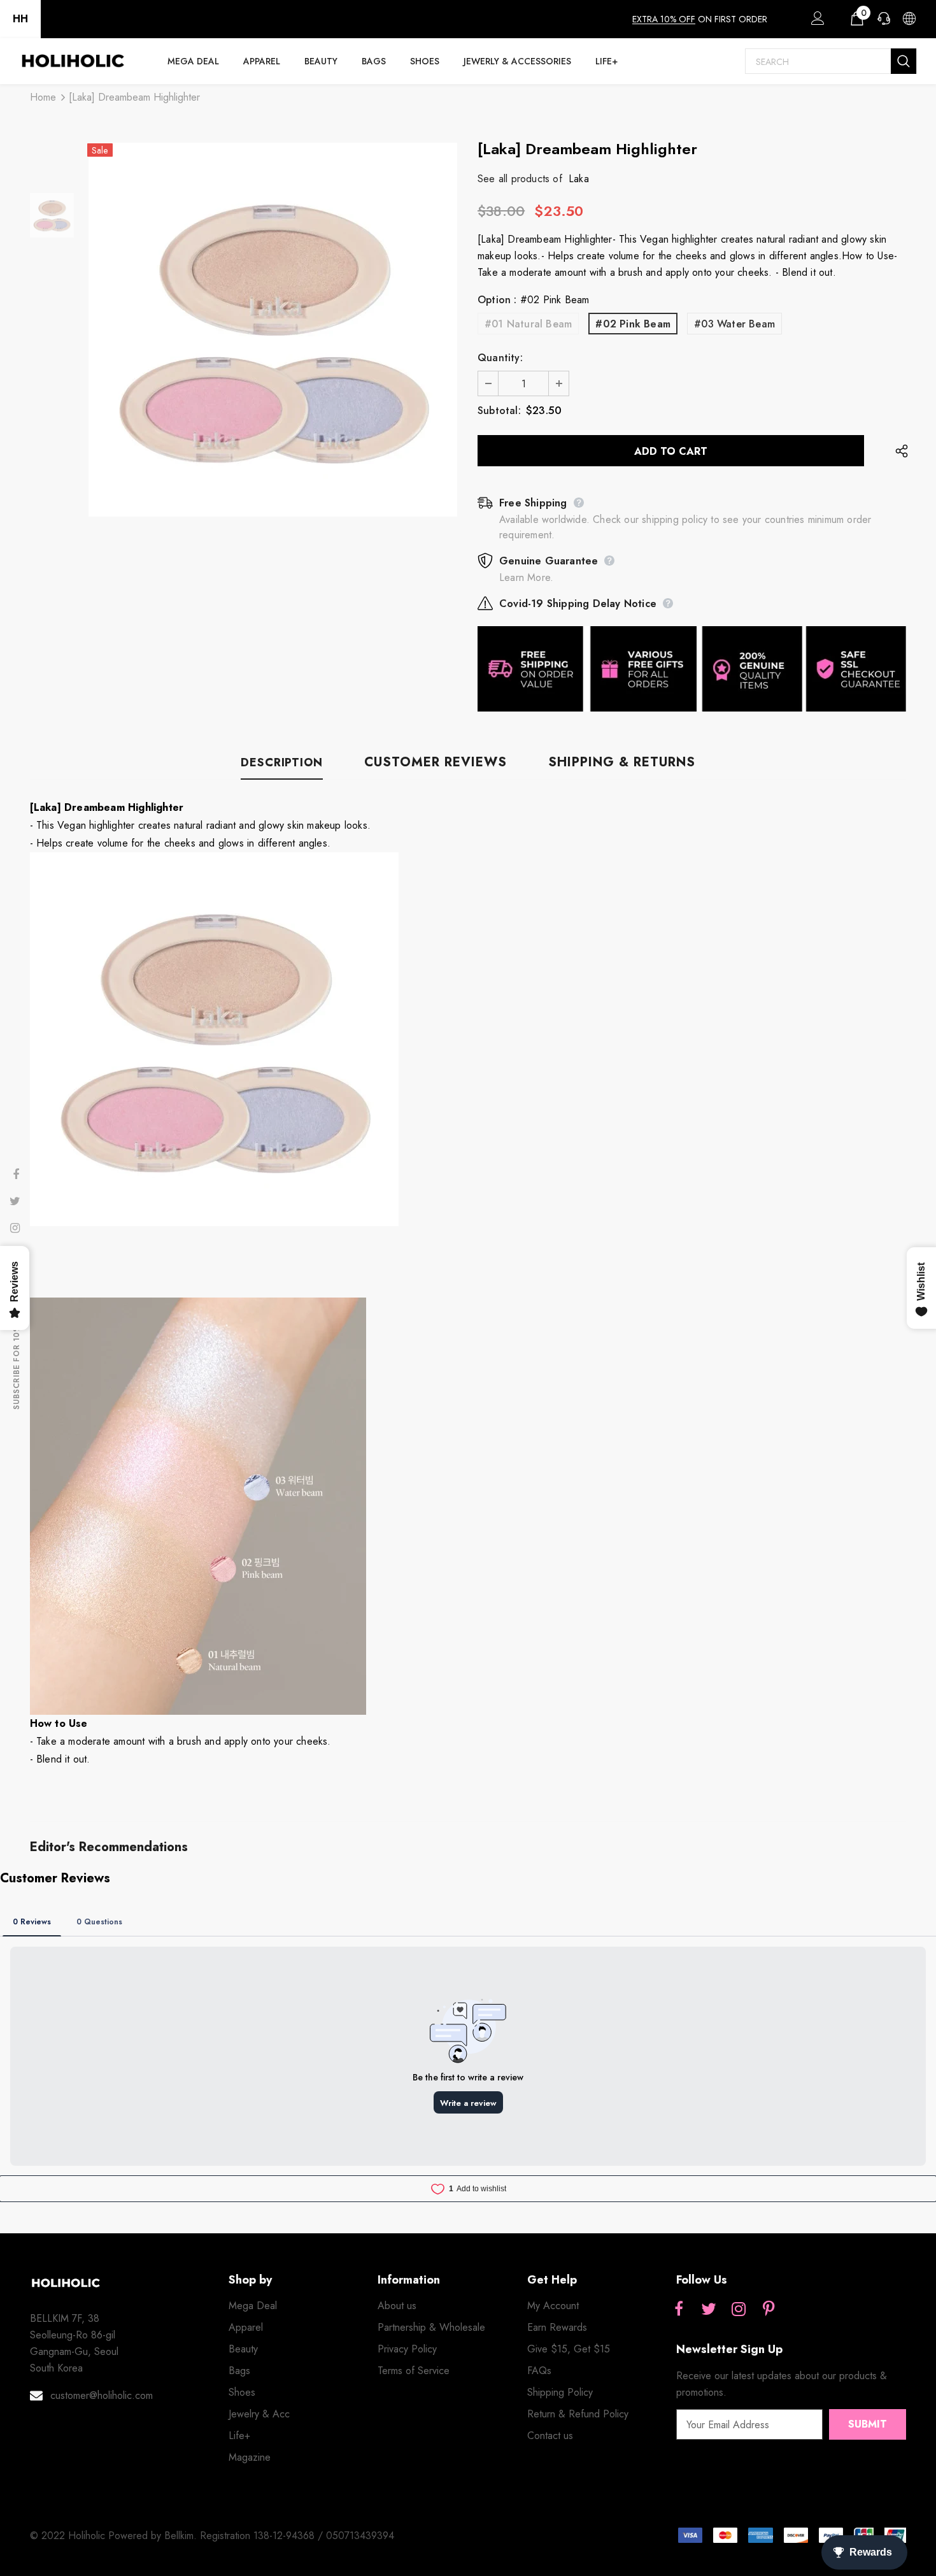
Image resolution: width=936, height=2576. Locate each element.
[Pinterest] (769, 2310)
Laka (579, 179)
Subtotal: (499, 411)
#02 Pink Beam (633, 324)
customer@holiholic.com (102, 2395)
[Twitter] (709, 2310)
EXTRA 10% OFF (664, 19)
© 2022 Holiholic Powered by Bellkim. (115, 2536)
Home (43, 97)
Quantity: (500, 358)
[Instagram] (739, 2310)
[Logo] (73, 61)
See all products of (520, 179)
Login (816, 22)
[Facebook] (679, 2310)
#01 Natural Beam (528, 324)
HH (20, 19)
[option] (273, 330)
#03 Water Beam (734, 324)
